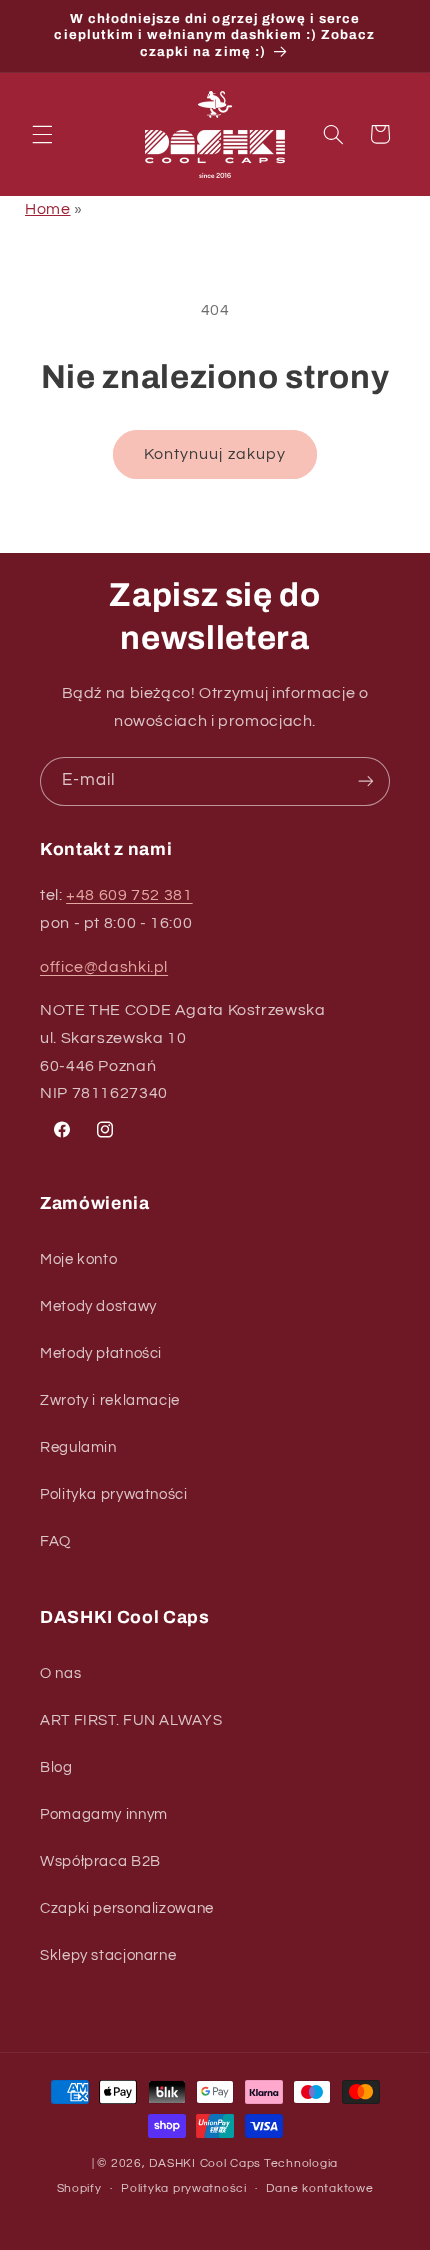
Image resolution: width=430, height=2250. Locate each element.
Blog (56, 1767)
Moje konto (78, 1259)
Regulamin (78, 1447)
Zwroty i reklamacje (110, 1400)
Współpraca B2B (100, 1861)
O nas (60, 1673)
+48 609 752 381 (129, 895)
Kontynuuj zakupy (215, 454)
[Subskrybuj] (366, 781)
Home (48, 209)
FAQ (55, 1541)
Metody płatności (101, 1353)
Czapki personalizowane (127, 1908)
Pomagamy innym (104, 1814)
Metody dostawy (98, 1306)
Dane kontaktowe (319, 2188)
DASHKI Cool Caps (205, 2163)
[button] (42, 134)
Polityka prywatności (114, 1494)
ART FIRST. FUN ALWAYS (131, 1720)
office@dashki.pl (104, 967)
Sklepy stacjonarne (108, 1955)
